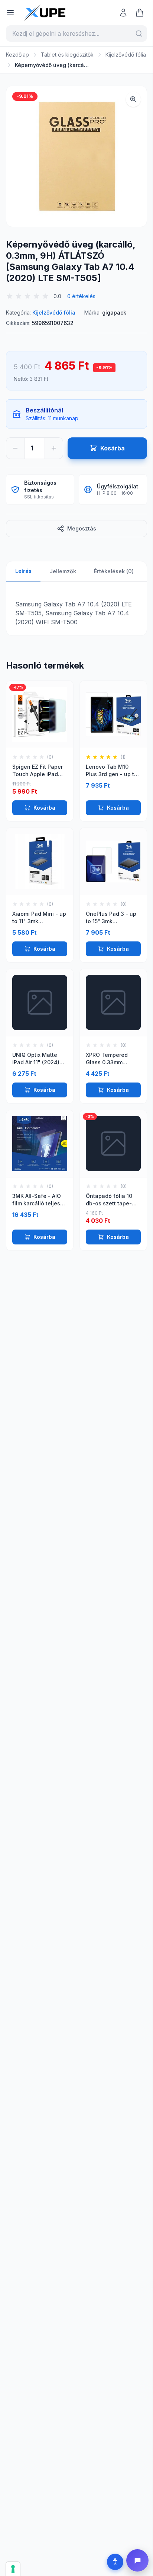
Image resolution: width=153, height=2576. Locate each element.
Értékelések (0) (114, 571)
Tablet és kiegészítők (67, 55)
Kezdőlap (17, 55)
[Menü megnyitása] (10, 13)
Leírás (23, 571)
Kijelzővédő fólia (126, 55)
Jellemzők (63, 571)
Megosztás (82, 528)
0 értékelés (81, 296)
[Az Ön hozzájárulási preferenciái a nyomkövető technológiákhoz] (13, 2569)
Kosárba (44, 808)
